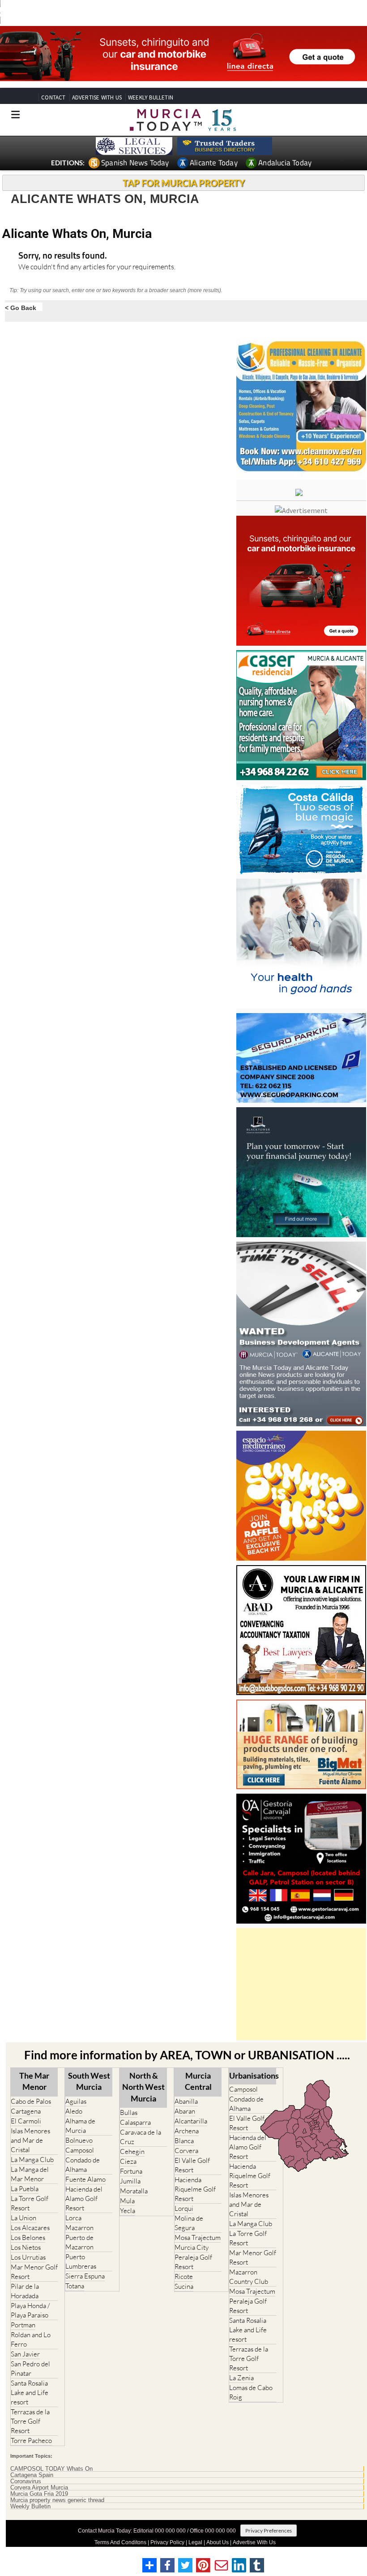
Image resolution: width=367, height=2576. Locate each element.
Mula (127, 2184)
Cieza (128, 2145)
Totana (75, 2269)
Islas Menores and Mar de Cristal (30, 2124)
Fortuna (131, 2155)
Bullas (129, 2096)
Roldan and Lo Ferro (31, 2323)
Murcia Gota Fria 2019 (39, 2477)
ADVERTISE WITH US (97, 81)
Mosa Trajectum (198, 2221)
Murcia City (192, 2231)
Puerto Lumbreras (81, 2245)
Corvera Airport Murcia (39, 2471)
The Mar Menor (34, 2065)
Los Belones (28, 2221)
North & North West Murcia (143, 2070)
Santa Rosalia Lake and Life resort (30, 2376)
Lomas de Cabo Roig (251, 2376)
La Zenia (241, 2361)
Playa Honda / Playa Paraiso (30, 2294)
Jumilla (130, 2164)
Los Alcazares (30, 2211)
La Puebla (25, 2172)
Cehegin (132, 2135)
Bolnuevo (79, 2124)
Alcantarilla (191, 2104)
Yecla (128, 2194)
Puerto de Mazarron (79, 2226)
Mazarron (79, 2211)
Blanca (184, 2124)
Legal (195, 2526)
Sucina (184, 2270)
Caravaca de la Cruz (141, 2120)
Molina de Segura (189, 2206)
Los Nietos (26, 2231)
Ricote (184, 2260)
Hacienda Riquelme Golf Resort (195, 2173)
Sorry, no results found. (63, 239)
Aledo (74, 2095)
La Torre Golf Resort (30, 2187)
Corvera (186, 2134)
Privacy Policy (167, 2526)
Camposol (80, 2134)
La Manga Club (32, 2143)
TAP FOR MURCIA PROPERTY (184, 166)
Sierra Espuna (85, 2259)
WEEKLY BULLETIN (151, 81)
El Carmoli (26, 2104)
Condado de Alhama (83, 2148)
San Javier (25, 2337)
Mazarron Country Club (249, 2260)
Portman (23, 2308)
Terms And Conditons (120, 2526)
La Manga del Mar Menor (30, 2157)
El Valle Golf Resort (192, 2149)
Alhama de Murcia (80, 2109)
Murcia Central (198, 2065)
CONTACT (53, 81)
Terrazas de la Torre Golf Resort (30, 2405)
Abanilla (186, 2085)
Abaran (185, 2095)
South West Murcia (89, 2065)
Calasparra (135, 2106)
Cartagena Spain (32, 2459)
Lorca (73, 2201)
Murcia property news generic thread (57, 2484)
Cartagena (26, 2095)
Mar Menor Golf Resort (34, 2255)
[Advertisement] (301, 1968)
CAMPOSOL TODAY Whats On (51, 2452)
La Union (23, 2201)
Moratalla (134, 2174)
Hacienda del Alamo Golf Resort (84, 2182)
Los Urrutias (28, 2241)
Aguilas (76, 2085)
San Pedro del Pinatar (30, 2352)
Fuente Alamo (85, 2163)
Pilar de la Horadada (25, 2274)
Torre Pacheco (31, 2424)
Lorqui (184, 2192)
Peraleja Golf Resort (193, 2245)
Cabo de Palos (31, 2085)
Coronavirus (26, 2465)
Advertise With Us (254, 2526)
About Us (218, 2526)
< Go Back (21, 291)
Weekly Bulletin (30, 2490)
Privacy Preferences (269, 2514)
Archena (187, 2114)
